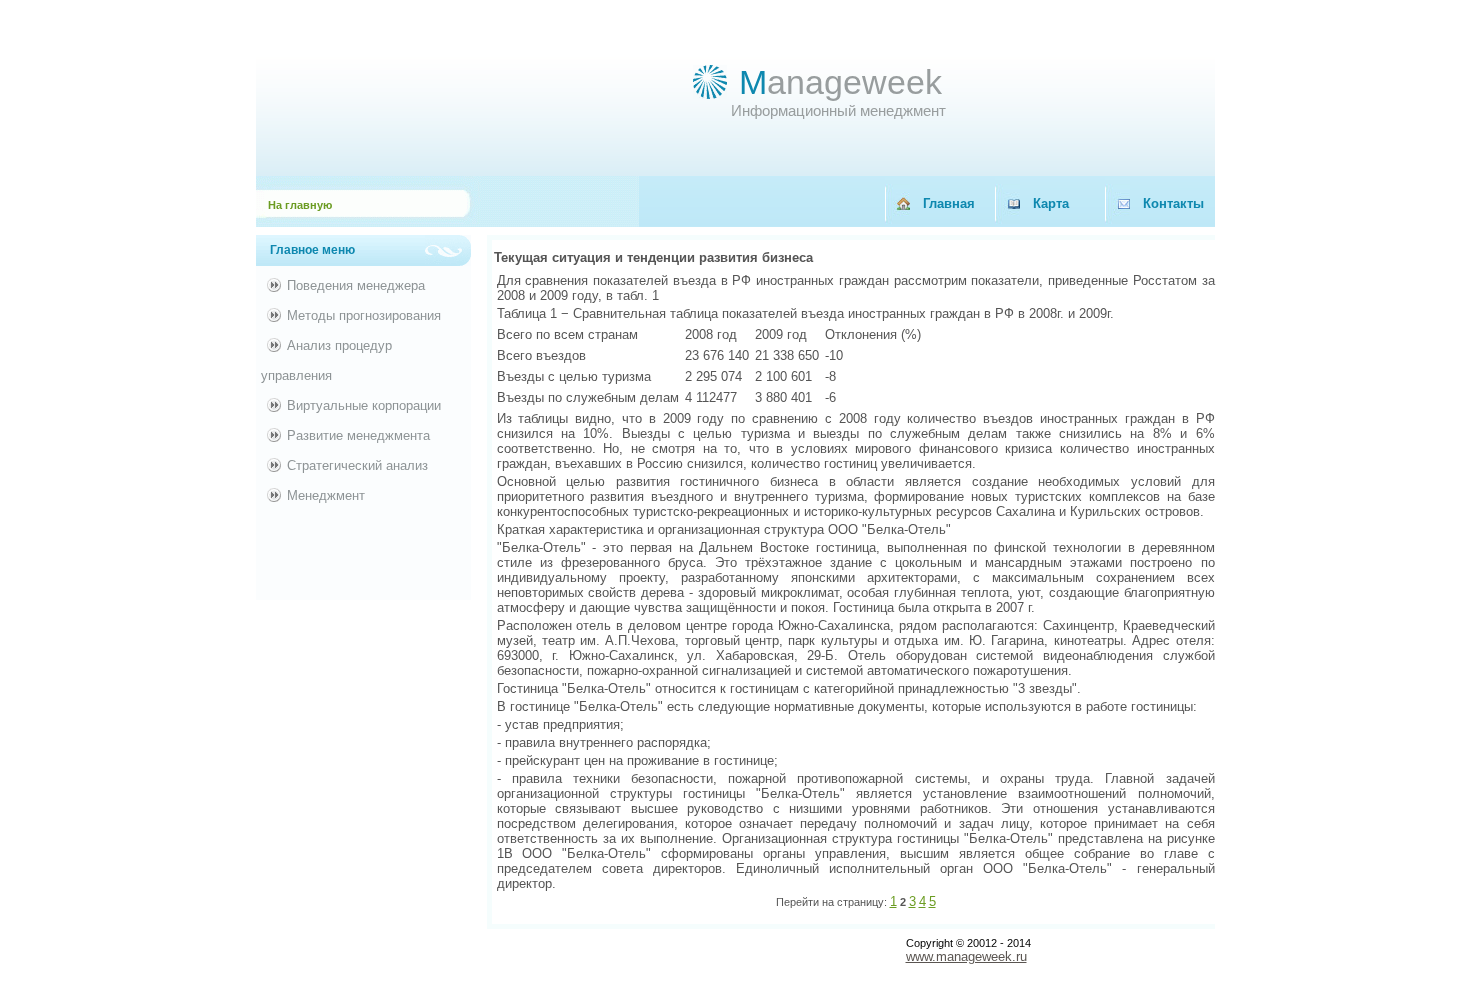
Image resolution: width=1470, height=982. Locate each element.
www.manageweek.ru (966, 956)
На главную (300, 205)
